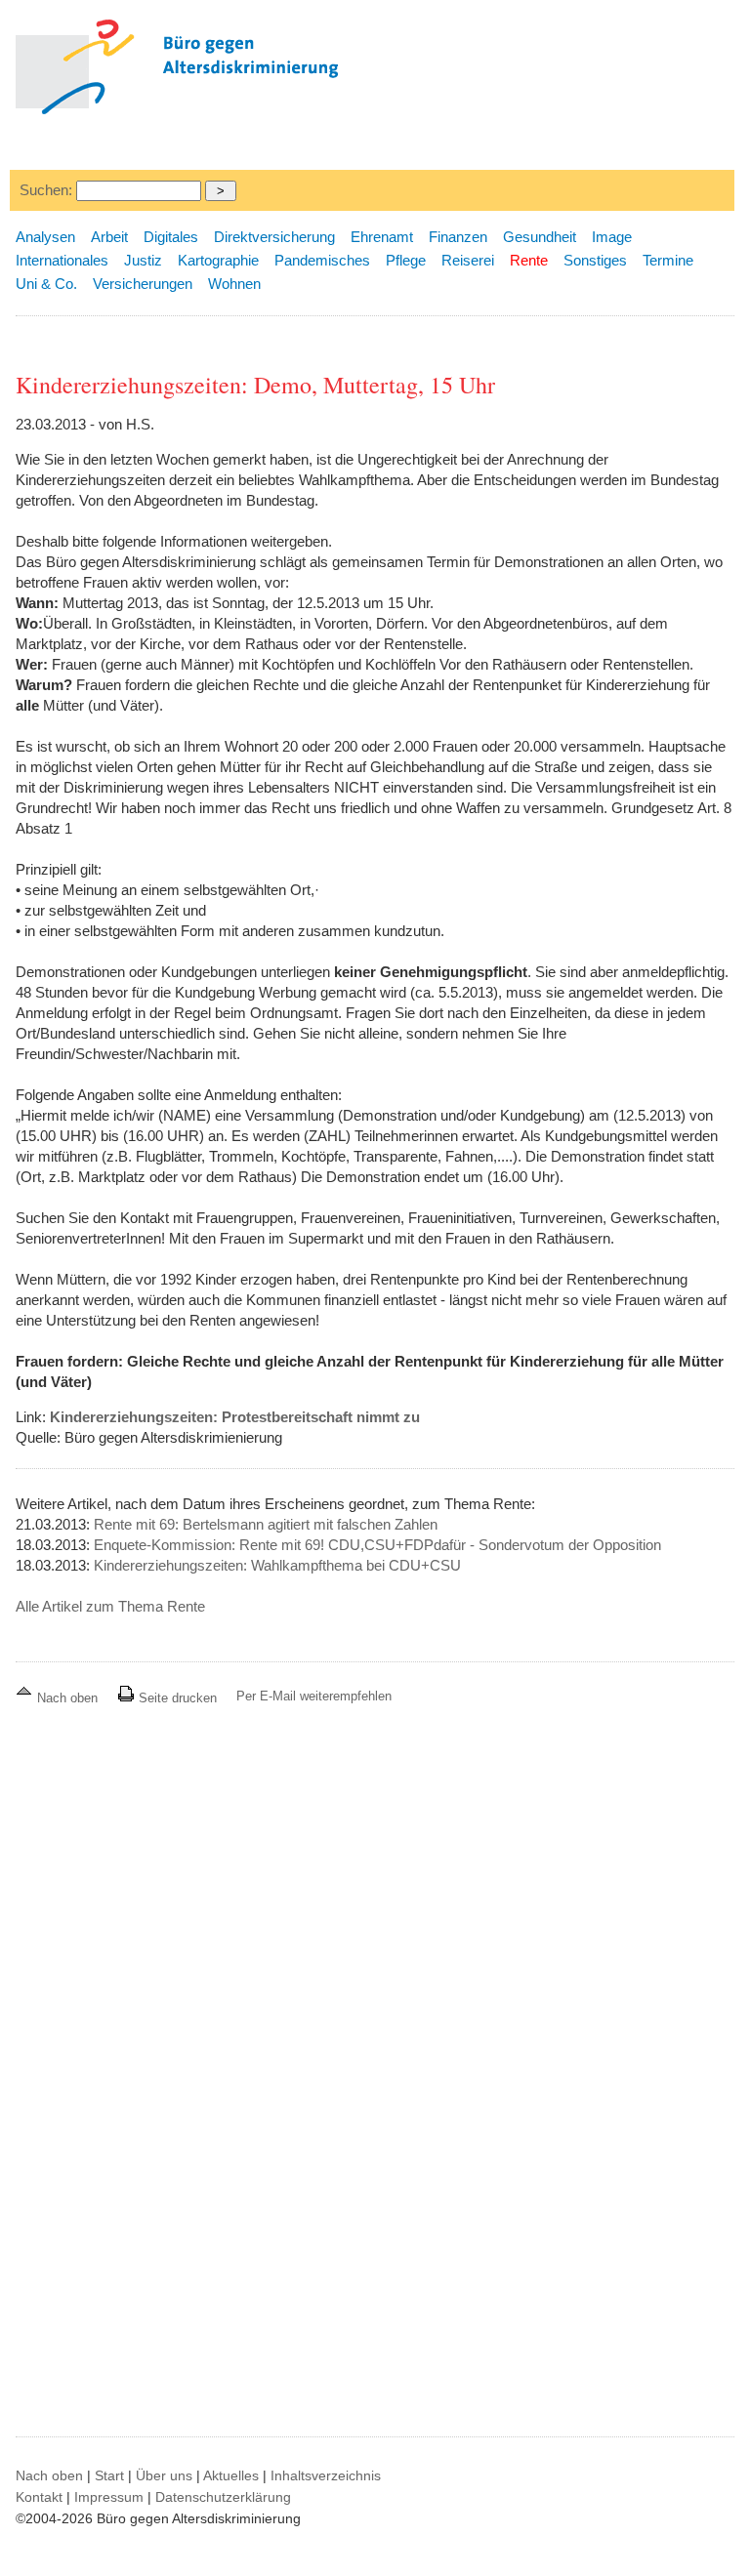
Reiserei (468, 260)
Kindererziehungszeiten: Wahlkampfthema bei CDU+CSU (277, 1565)
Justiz (143, 260)
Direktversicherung (274, 237)
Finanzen (458, 237)
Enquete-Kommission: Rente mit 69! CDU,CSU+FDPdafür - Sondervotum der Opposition (377, 1545)
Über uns (164, 2475)
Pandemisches (322, 260)
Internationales (62, 260)
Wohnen (234, 284)
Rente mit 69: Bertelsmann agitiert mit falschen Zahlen (266, 1524)
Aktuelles (231, 2475)
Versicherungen (143, 284)
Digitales (171, 237)
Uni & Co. (46, 284)
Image (612, 237)
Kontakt (39, 2497)
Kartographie (218, 260)
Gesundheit (540, 237)
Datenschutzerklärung (223, 2497)
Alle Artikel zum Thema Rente (110, 1606)
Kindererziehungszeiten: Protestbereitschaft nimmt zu (235, 1417)
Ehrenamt (382, 237)
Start (109, 2475)
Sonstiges (595, 260)
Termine (668, 260)
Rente (529, 260)
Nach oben (67, 1698)
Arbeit (109, 237)
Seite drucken (176, 1698)
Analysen (45, 237)
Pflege (406, 260)
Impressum (109, 2497)
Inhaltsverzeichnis (326, 2475)
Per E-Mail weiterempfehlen (314, 1696)
